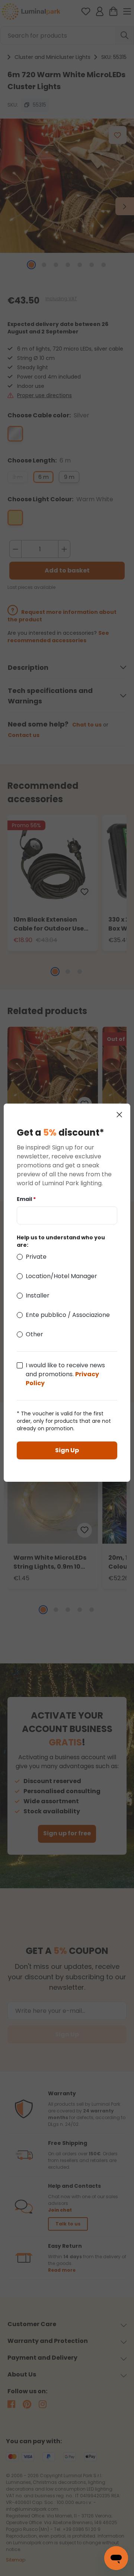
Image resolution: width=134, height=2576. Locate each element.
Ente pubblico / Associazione (68, 1315)
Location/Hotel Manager (61, 1276)
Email (26, 1199)
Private (36, 1257)
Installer (38, 1295)
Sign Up (67, 1450)
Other (34, 1334)
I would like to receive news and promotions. (65, 1374)
